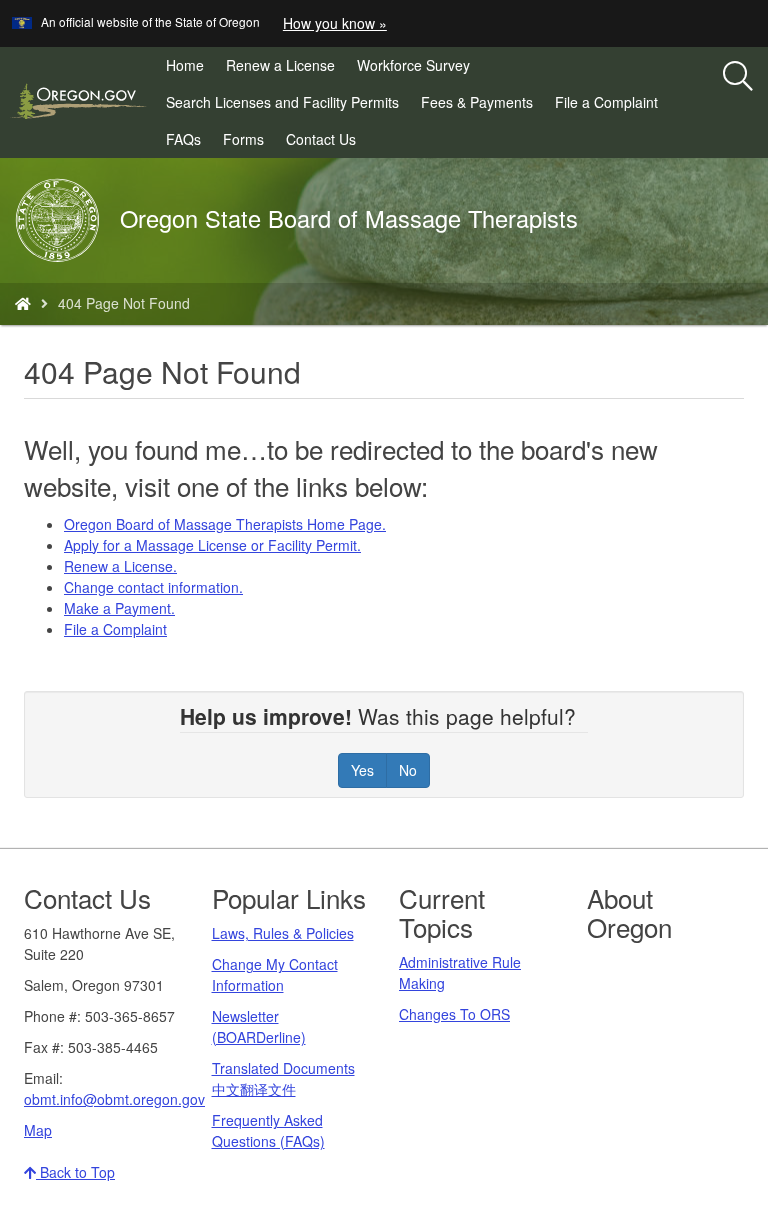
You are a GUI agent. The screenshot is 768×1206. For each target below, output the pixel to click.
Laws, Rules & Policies (283, 933)
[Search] (738, 77)
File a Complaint (612, 106)
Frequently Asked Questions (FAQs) (268, 1130)
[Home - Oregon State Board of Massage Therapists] (23, 303)
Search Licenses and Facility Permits (288, 106)
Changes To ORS (454, 1014)
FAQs (183, 139)
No (408, 770)
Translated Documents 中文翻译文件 (283, 1078)
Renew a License (286, 69)
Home (185, 65)
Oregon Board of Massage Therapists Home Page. (225, 524)
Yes (362, 770)
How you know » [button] (335, 23)
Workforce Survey (419, 69)
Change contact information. (153, 587)
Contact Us (321, 139)
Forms (243, 139)
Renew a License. (120, 566)
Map (38, 1130)
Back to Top (75, 1172)
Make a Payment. (119, 608)
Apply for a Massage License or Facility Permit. (212, 545)
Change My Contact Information (275, 974)
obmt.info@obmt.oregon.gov (114, 1099)
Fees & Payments (482, 106)
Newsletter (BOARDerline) (259, 1026)
